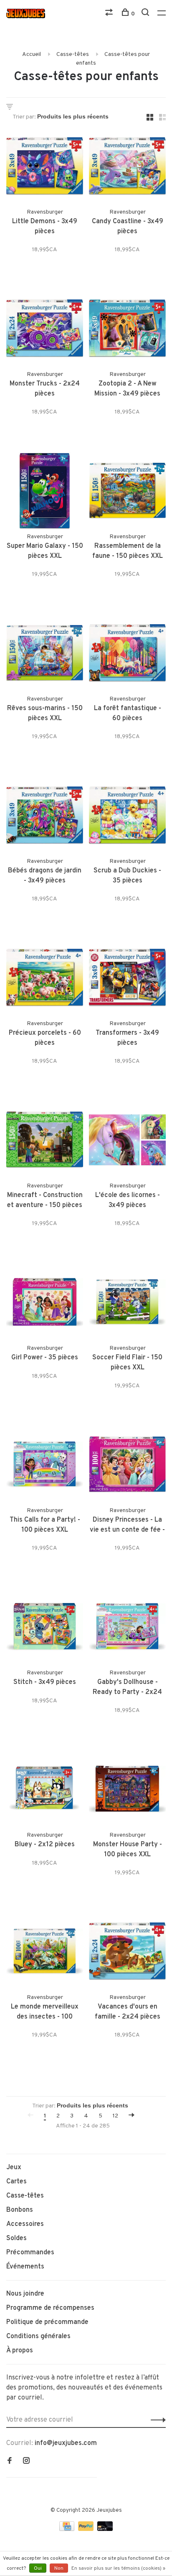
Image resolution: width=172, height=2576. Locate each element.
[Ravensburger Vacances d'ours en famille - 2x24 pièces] (127, 1953)
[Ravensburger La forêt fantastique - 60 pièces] (127, 655)
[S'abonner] (156, 2420)
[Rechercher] (146, 14)
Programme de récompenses (50, 2308)
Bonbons (20, 2210)
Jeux (14, 2168)
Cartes (16, 2182)
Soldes (16, 2238)
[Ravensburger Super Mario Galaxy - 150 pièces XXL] (45, 492)
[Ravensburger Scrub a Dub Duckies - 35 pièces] (127, 817)
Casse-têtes (73, 54)
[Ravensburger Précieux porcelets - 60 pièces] (45, 979)
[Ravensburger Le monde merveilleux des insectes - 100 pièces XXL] (45, 1953)
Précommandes (30, 2253)
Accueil (32, 54)
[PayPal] (87, 2529)
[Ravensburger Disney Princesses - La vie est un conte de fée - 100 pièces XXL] (127, 1466)
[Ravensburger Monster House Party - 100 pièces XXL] (127, 1791)
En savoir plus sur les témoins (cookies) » (118, 2568)
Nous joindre (25, 2294)
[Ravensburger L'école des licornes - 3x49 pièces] (127, 1142)
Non (59, 2568)
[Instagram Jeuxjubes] (26, 2462)
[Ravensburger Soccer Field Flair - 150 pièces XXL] (127, 1304)
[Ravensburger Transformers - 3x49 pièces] (127, 979)
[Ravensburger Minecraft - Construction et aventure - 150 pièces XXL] (45, 1142)
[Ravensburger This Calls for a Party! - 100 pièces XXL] (45, 1466)
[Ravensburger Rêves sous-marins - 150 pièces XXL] (45, 655)
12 (115, 2116)
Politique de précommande (47, 2322)
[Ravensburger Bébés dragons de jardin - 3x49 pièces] (45, 817)
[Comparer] (110, 14)
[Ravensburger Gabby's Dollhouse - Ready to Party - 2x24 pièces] (127, 1628)
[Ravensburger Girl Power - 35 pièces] (45, 1304)
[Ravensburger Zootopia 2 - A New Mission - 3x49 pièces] (127, 330)
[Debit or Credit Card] (105, 2529)
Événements (25, 2267)
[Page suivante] (132, 2116)
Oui (38, 2568)
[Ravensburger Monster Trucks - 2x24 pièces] (45, 330)
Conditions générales (38, 2337)
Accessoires (25, 2224)
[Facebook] (10, 2462)
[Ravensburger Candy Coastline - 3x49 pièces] (127, 168)
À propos (20, 2351)
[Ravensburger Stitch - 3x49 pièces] (45, 1628)
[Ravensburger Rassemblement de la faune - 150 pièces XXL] (127, 492)
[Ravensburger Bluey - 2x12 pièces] (45, 1791)
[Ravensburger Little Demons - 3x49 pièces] (45, 168)
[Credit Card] (68, 2529)
